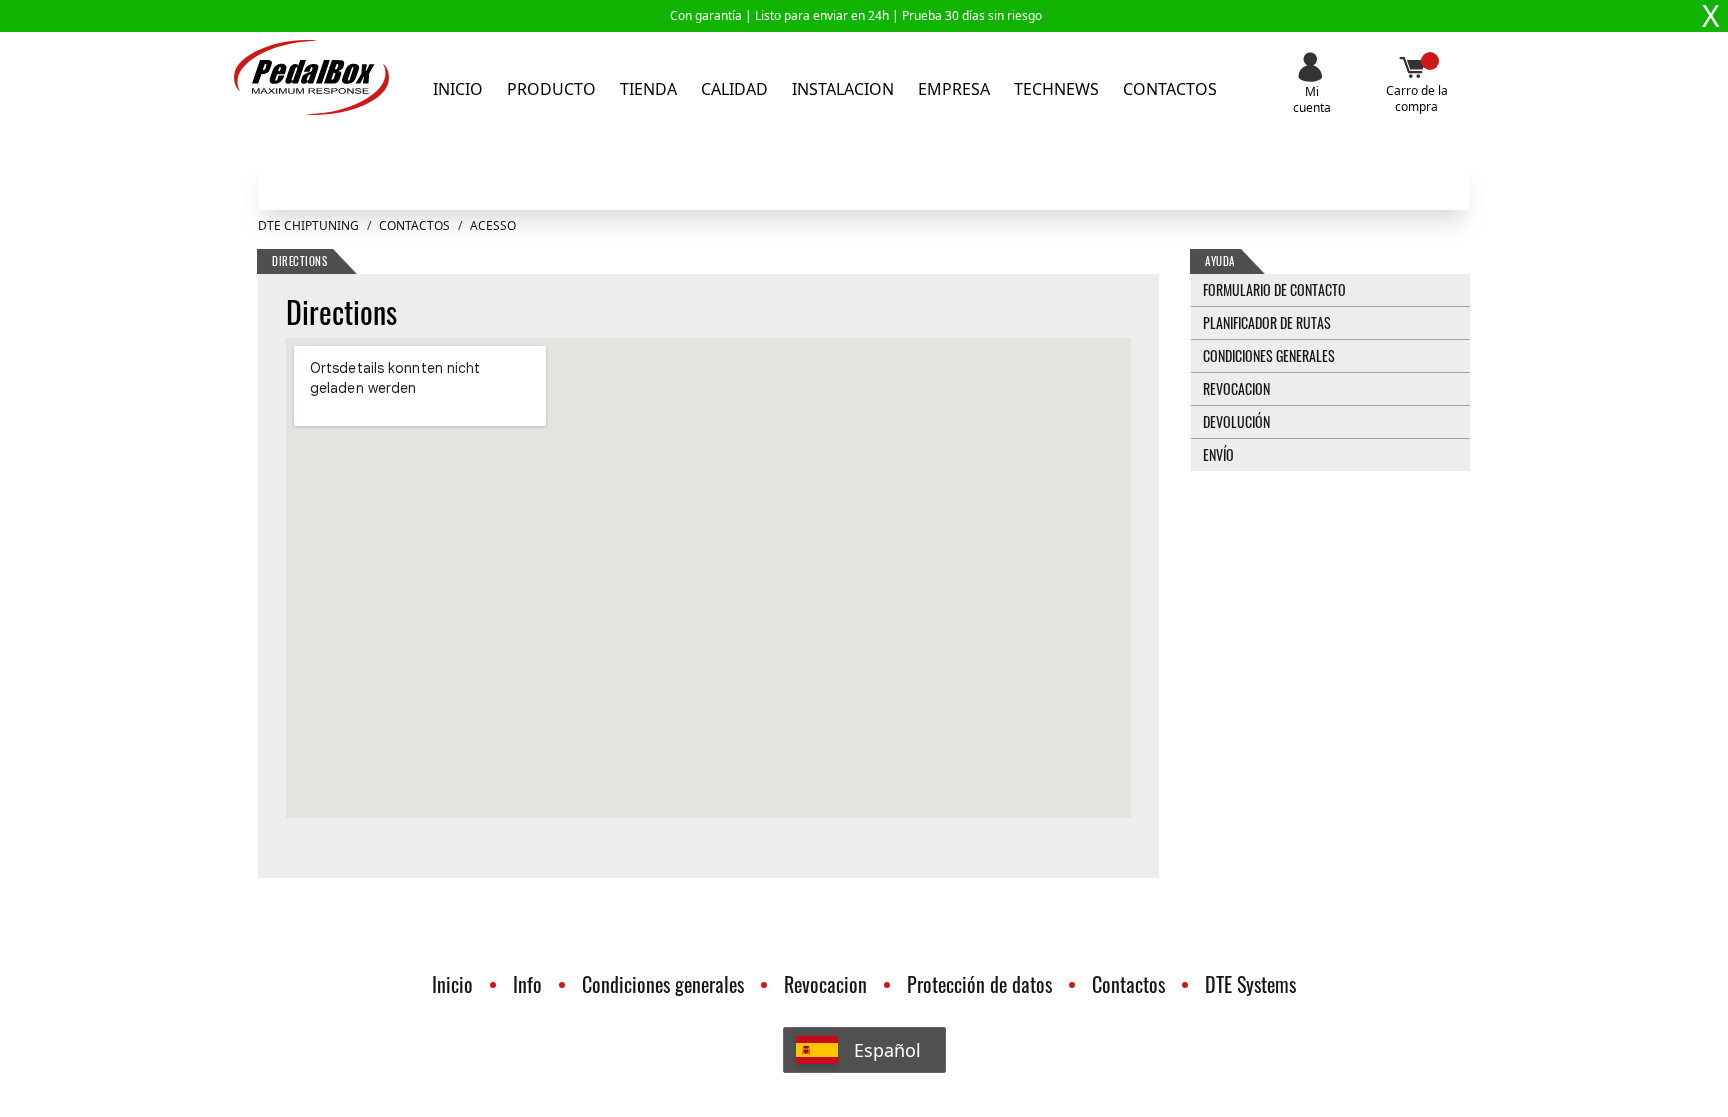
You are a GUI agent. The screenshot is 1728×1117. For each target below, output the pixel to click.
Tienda (648, 89)
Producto (551, 89)
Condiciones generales (1269, 355)
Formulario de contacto (1274, 289)
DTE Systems (1250, 984)
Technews (1056, 89)
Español (887, 1050)
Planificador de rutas (1267, 322)
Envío (1218, 454)
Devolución (1236, 421)
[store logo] (311, 77)
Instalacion (843, 89)
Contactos (1170, 89)
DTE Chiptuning (308, 226)
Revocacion (1236, 388)
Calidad (734, 89)
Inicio (458, 89)
